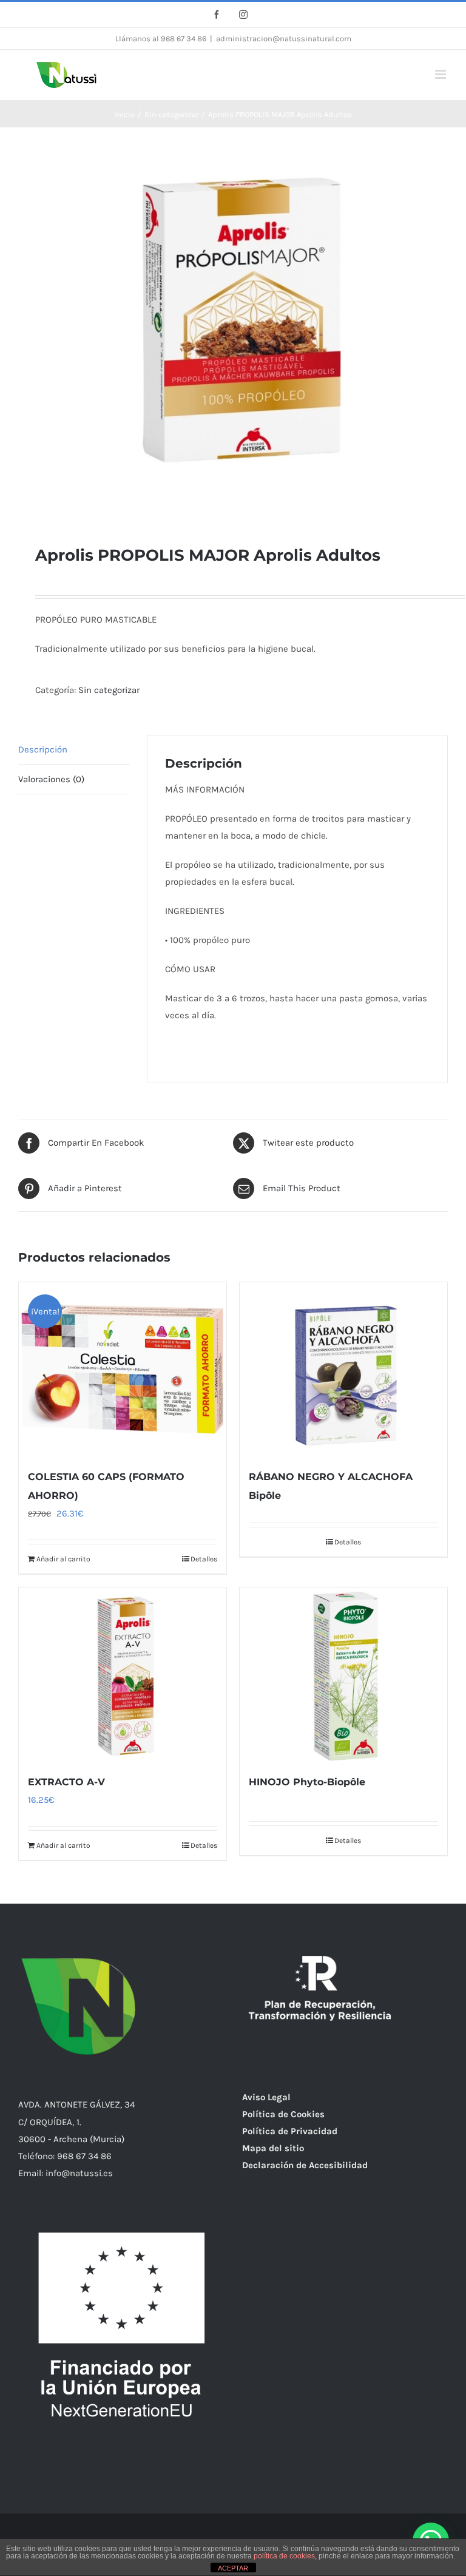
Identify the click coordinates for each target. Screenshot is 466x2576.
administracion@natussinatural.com (284, 39)
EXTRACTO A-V (66, 1782)
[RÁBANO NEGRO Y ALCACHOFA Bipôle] (343, 1369)
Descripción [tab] (43, 749)
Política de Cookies (283, 2114)
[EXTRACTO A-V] (123, 1675)
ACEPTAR (233, 2568)
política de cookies (284, 2556)
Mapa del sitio (273, 2148)
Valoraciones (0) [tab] (51, 779)
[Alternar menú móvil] (441, 74)
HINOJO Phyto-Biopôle (307, 1782)
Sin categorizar (109, 690)
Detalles (204, 1559)
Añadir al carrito (63, 1559)
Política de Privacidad (290, 2131)
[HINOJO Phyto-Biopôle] (343, 1675)
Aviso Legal (266, 2097)
